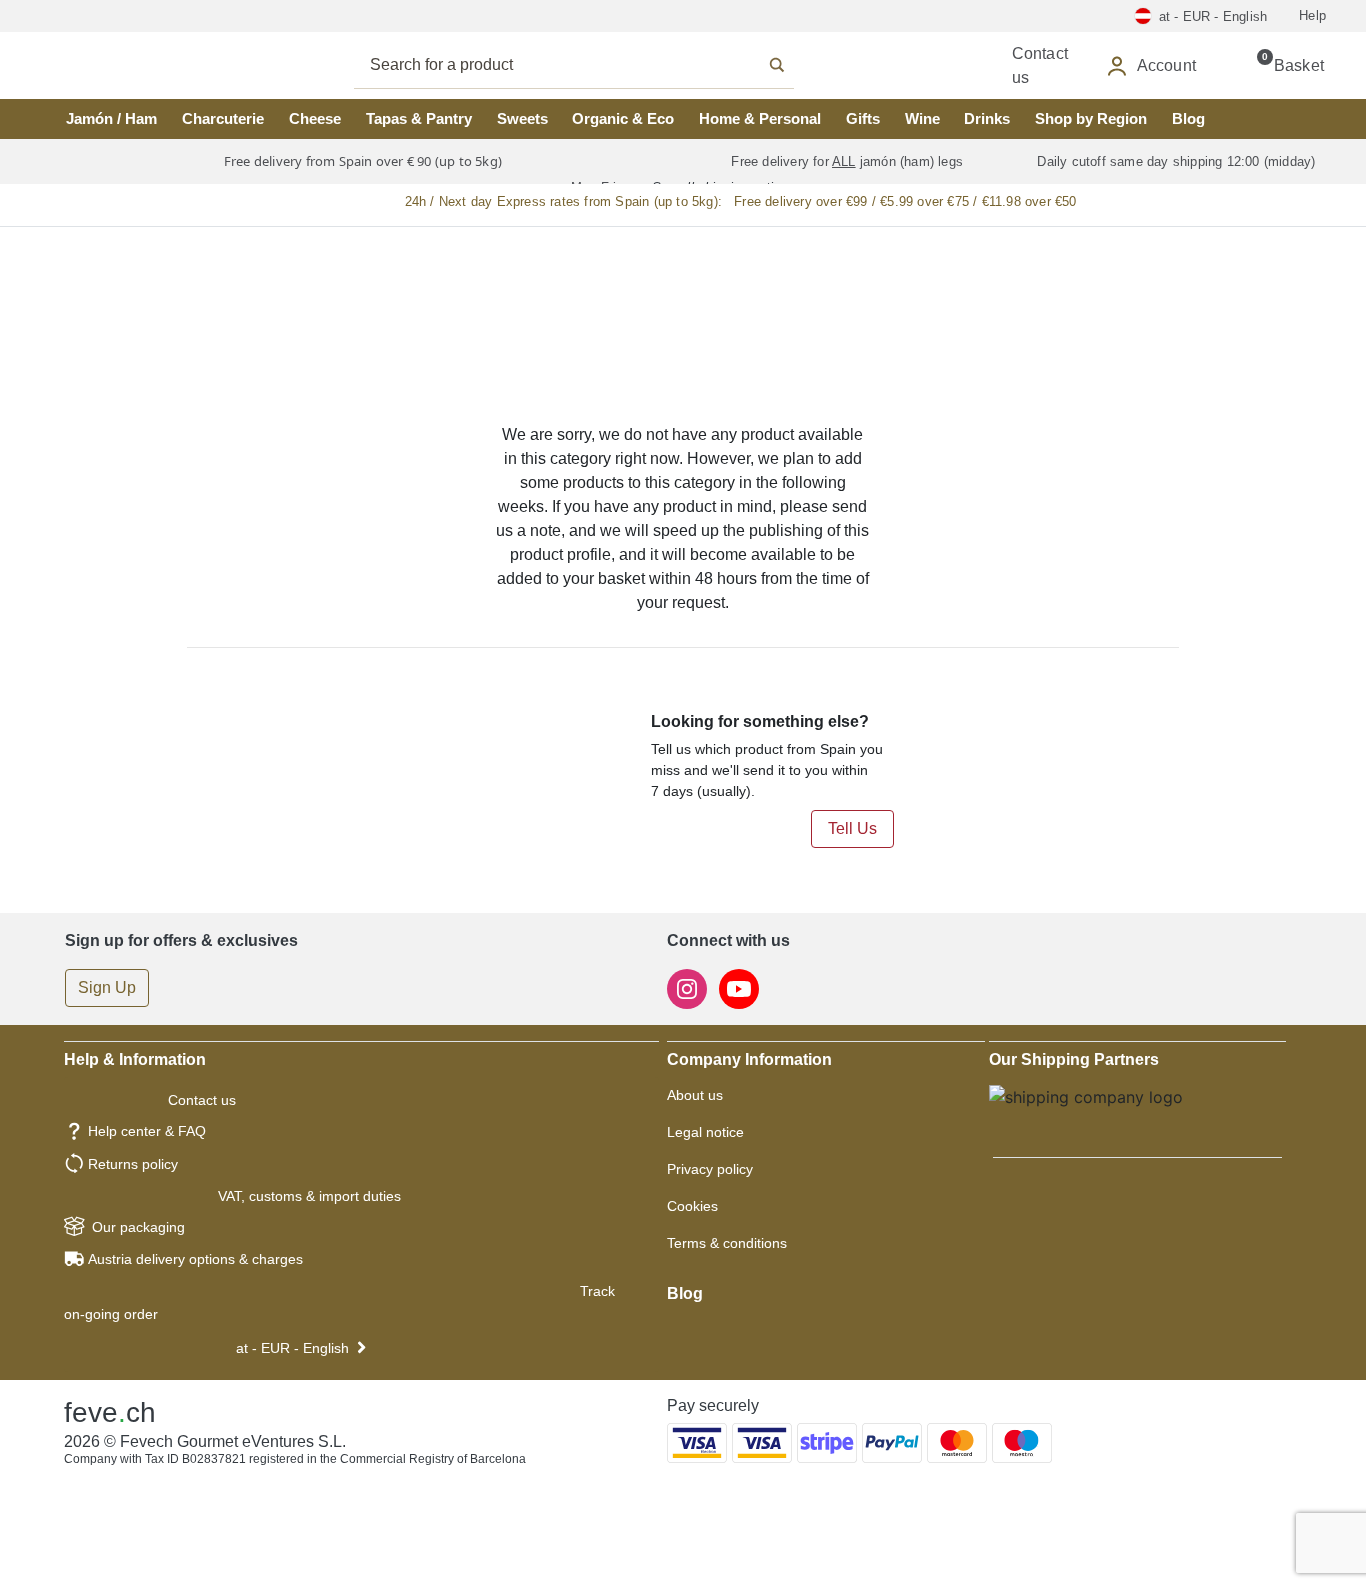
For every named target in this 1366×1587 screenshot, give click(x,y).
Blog (1188, 118)
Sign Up (107, 987)
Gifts (863, 118)
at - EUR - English (292, 1348)
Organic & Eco (623, 118)
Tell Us (852, 828)
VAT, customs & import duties (309, 1196)
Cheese (315, 118)
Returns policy (133, 1164)
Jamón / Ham (111, 118)
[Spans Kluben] (120, 65)
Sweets (522, 118)
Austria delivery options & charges (195, 1259)
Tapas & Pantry (419, 118)
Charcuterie (223, 118)
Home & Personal (760, 118)
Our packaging (138, 1227)
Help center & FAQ (147, 1131)
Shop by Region (1091, 118)
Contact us (202, 1100)
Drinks (987, 118)
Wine (922, 118)
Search (596, 65)
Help (1312, 15)
